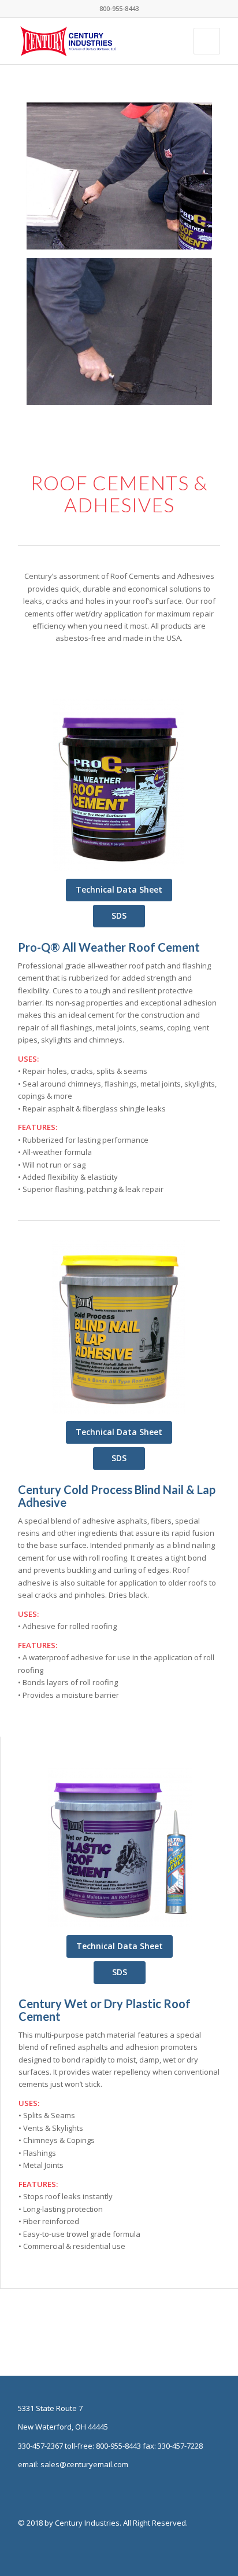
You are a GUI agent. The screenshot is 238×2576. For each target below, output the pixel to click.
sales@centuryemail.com (84, 2464)
